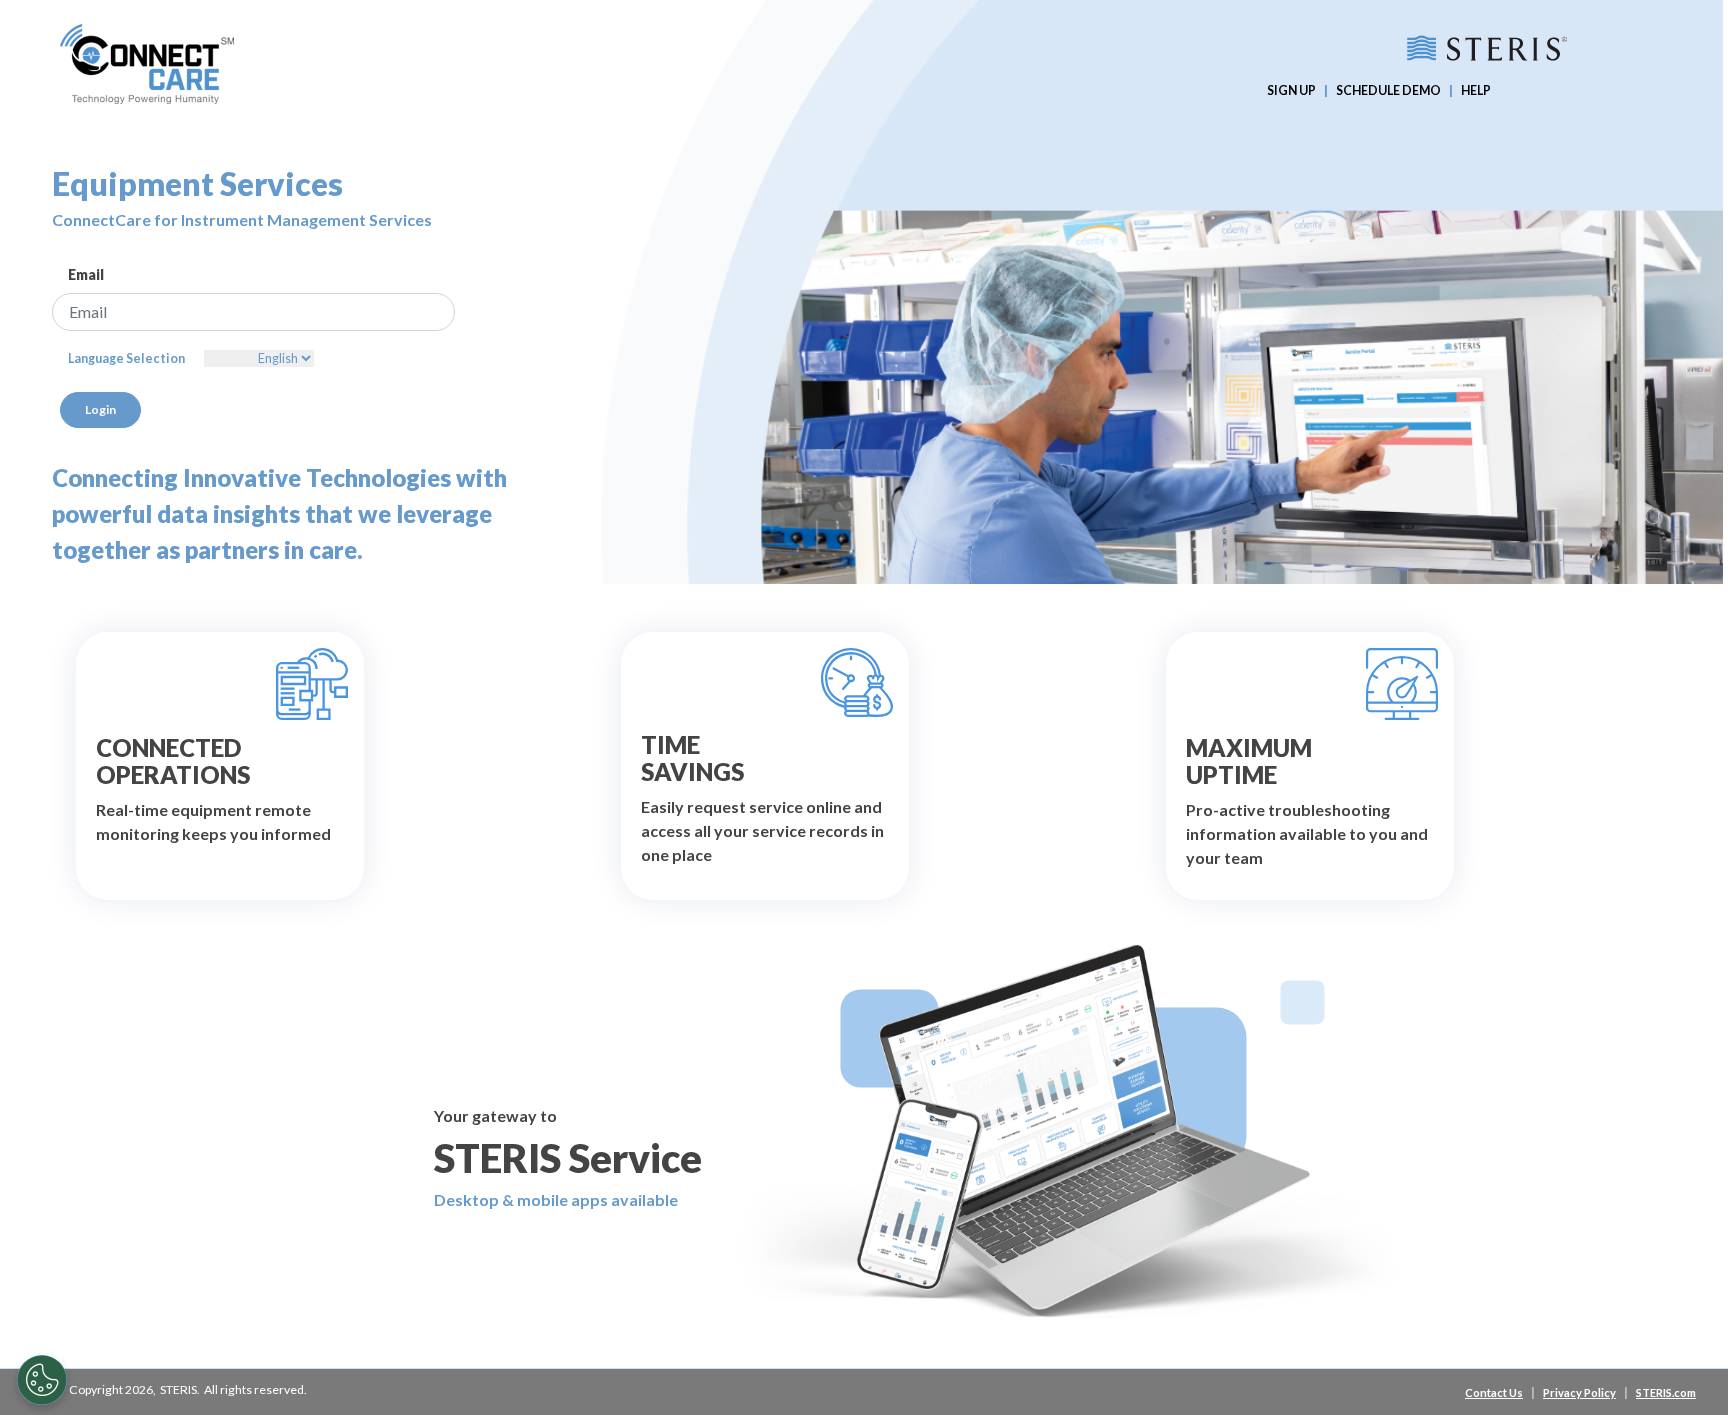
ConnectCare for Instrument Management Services (242, 219)
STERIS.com (1666, 1392)
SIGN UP (1291, 90)
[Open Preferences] (42, 1380)
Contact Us (1494, 1392)
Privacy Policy (1579, 1392)
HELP (1476, 90)
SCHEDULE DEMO (1388, 90)
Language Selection (126, 358)
